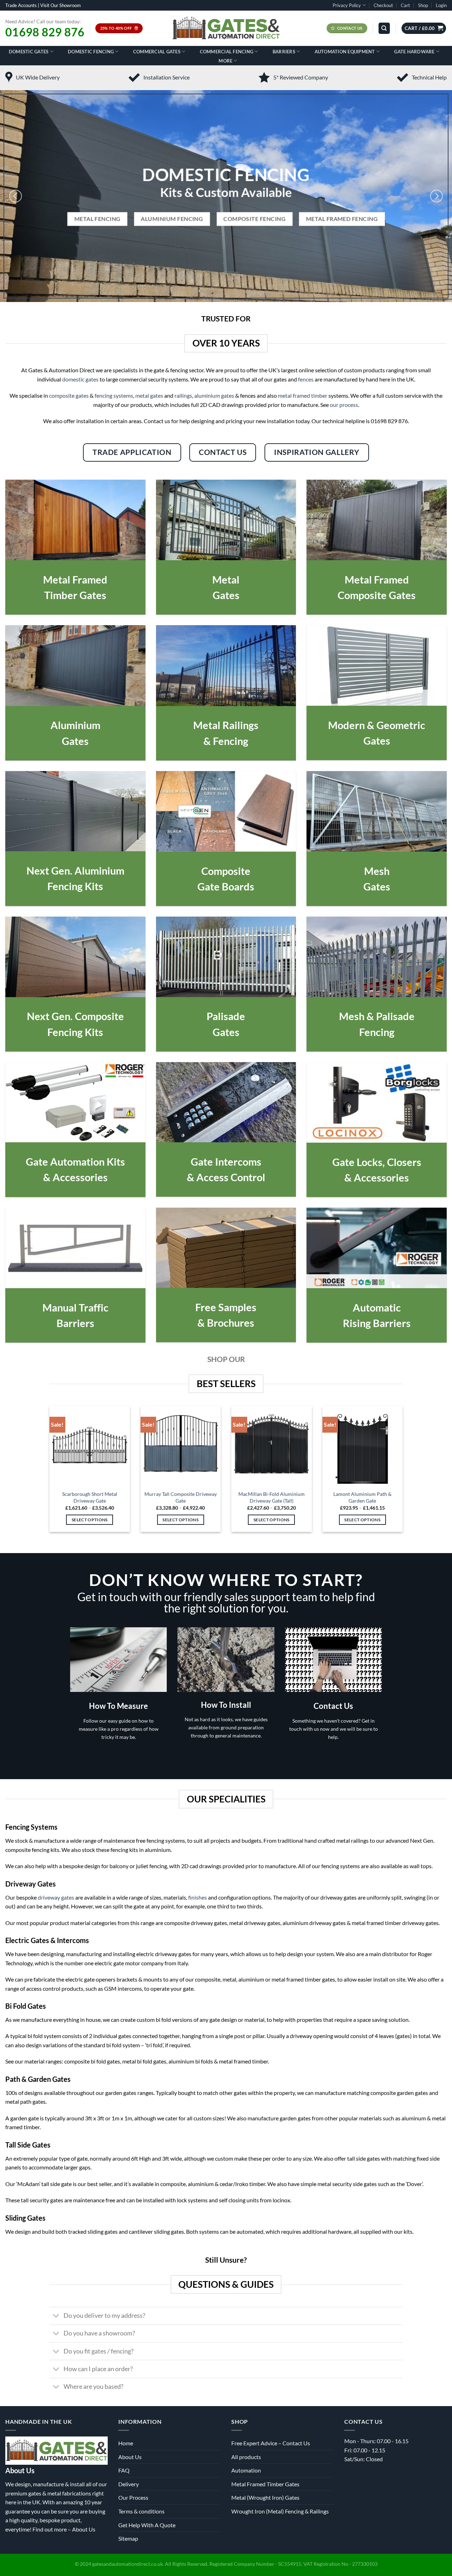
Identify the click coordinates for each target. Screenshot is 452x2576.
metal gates (149, 395)
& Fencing (226, 741)
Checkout (383, 5)
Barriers (284, 52)
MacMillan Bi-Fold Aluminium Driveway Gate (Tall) (272, 1497)
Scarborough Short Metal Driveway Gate (90, 1497)
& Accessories (75, 1177)
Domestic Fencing (91, 52)
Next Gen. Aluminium (75, 870)
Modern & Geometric (377, 725)
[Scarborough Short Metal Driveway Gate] (90, 1446)
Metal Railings (226, 725)
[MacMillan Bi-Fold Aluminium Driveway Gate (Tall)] (272, 1446)
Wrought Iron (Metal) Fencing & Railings (280, 2511)
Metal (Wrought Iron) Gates (265, 2497)
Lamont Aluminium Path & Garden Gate (362, 1497)
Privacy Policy (347, 5)
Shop (423, 5)
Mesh (377, 871)
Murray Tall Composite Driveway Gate (181, 1497)
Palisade (226, 1016)
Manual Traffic (75, 1307)
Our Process (133, 2497)
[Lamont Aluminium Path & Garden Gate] (363, 1446)
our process (344, 405)
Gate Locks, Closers (377, 1162)
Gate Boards (226, 886)
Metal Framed (75, 579)
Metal (226, 579)
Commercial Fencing (227, 52)
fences (306, 379)
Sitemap (128, 2538)
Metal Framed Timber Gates (265, 2484)
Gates (226, 595)
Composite (226, 871)
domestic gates (80, 379)
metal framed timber (303, 395)
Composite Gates (377, 595)
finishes (198, 1897)
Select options (90, 1520)
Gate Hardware (414, 52)
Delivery (129, 2484)
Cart (405, 5)
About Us (84, 2529)
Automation (246, 2470)
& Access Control (226, 1177)
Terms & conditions (141, 2511)
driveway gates (56, 1897)
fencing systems (114, 395)
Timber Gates (75, 595)
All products (246, 2457)
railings (183, 395)
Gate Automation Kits (75, 1162)
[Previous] (16, 196)
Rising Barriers (377, 1323)
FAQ (124, 2470)
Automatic (377, 1307)
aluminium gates (214, 395)
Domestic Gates (29, 52)
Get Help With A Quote (147, 2525)
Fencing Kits (75, 886)
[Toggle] (56, 2317)
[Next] (436, 196)
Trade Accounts (21, 5)
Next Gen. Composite (75, 1016)
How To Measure (118, 1706)
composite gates (69, 395)
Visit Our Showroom (61, 5)
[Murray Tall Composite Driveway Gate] (181, 1446)
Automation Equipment (345, 52)
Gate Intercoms (226, 1162)
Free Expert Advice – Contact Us (271, 2443)
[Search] (384, 28)
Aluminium (75, 725)
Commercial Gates (157, 52)
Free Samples (226, 1307)
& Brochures (226, 1323)
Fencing (377, 1032)
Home (126, 2443)
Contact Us (333, 1706)
